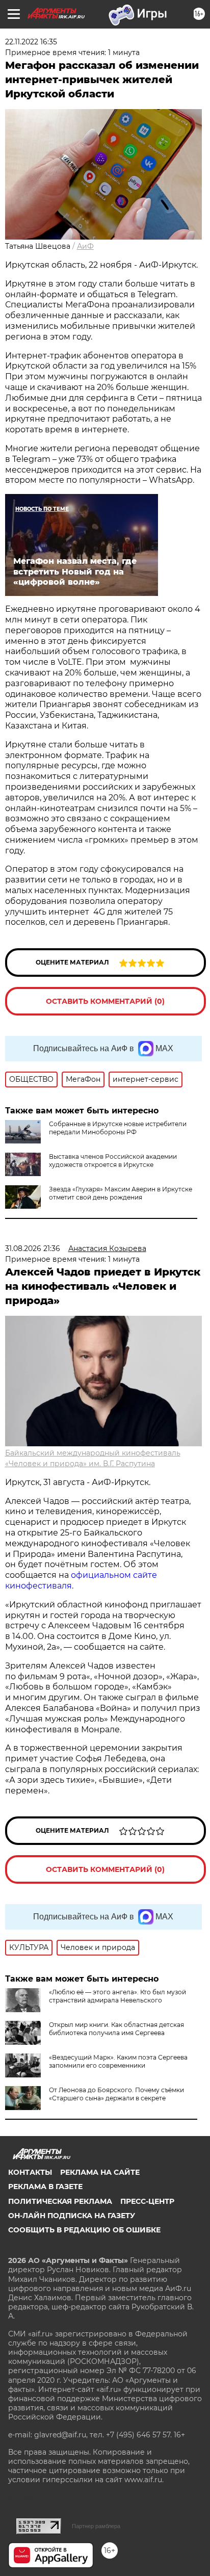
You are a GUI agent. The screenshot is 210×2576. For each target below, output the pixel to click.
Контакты (30, 2172)
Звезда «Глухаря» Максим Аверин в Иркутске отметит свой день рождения (121, 1193)
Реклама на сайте (100, 2172)
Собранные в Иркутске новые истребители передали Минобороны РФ (118, 1128)
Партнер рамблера (96, 2526)
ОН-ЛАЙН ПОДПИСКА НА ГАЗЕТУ (72, 2216)
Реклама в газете (45, 2187)
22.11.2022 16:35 (31, 42)
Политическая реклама (60, 2201)
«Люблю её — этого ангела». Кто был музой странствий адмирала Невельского (117, 1996)
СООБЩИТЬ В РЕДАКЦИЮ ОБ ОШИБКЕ (84, 2230)
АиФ (85, 246)
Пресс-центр (147, 2201)
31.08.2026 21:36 (33, 1248)
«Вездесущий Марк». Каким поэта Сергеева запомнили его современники (118, 2061)
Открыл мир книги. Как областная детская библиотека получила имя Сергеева (116, 2029)
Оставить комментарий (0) (105, 1001)
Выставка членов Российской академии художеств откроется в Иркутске (113, 1161)
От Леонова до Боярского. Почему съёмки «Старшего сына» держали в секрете (116, 2094)
